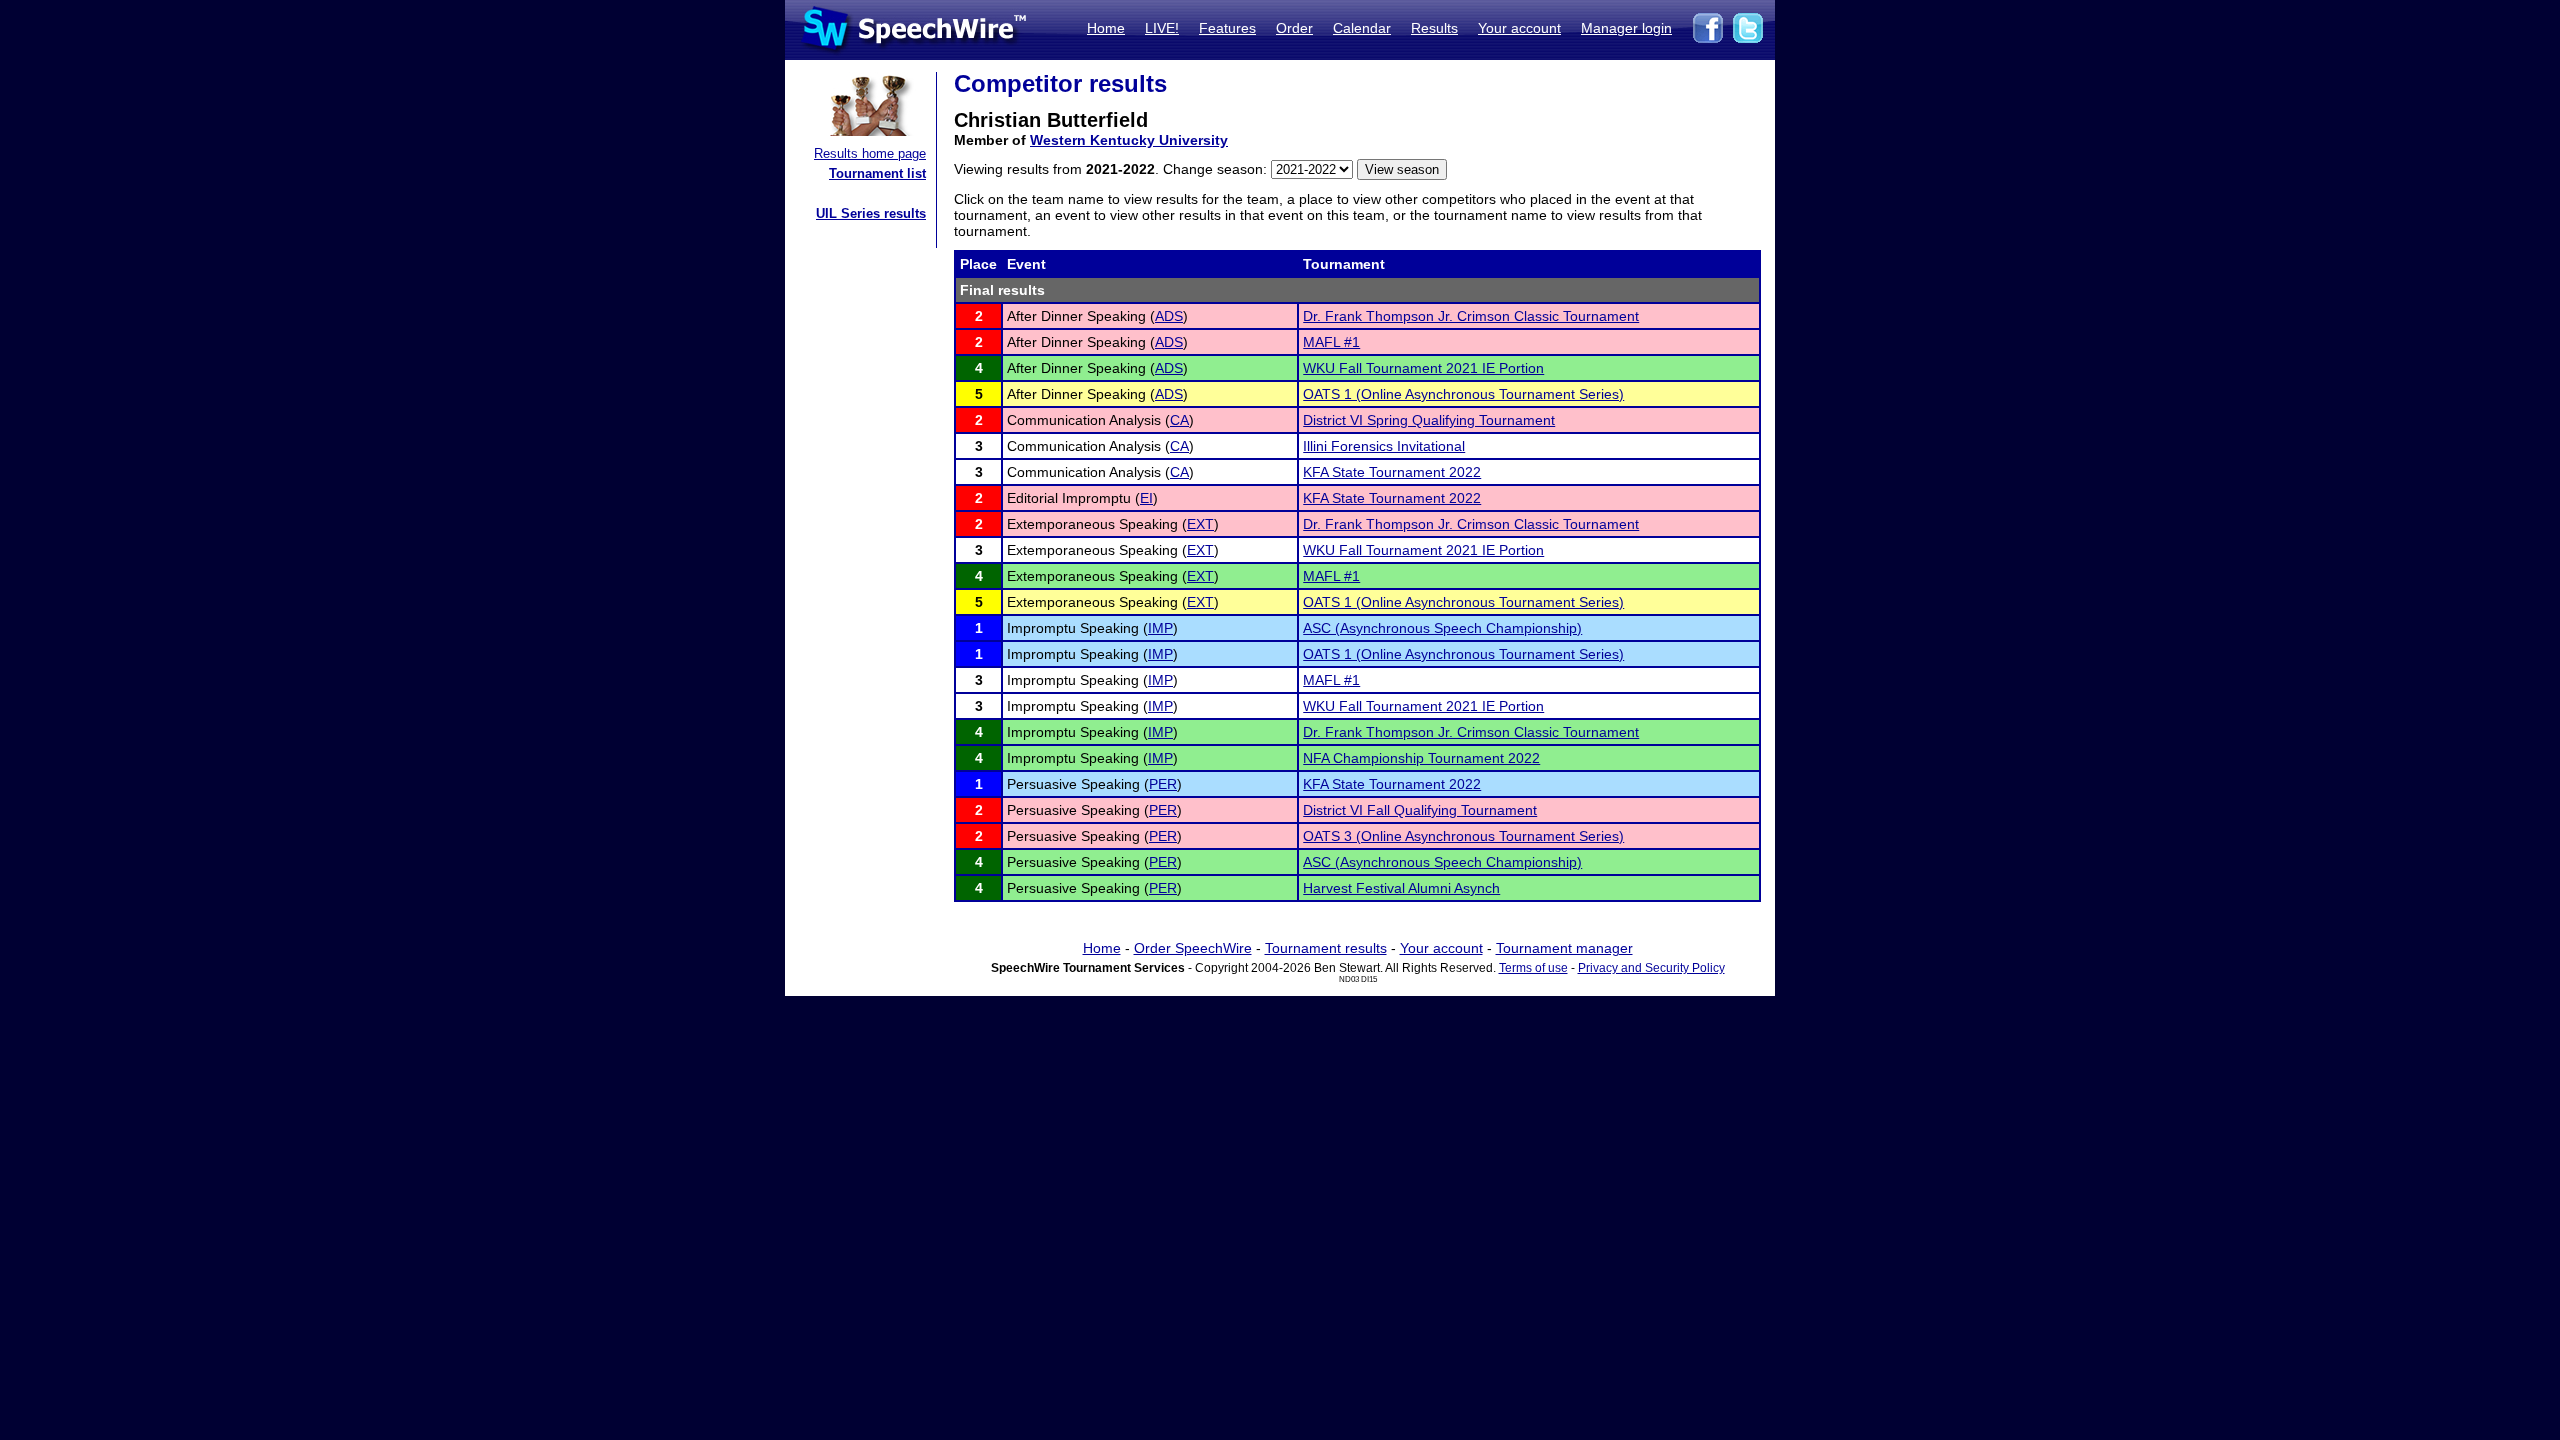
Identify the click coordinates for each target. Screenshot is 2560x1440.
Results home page (870, 153)
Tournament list (877, 173)
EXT (1200, 524)
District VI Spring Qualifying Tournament (1429, 420)
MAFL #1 (1331, 342)
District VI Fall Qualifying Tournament (1420, 810)
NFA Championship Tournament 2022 (1421, 758)
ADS (1169, 316)
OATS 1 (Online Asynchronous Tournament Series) (1463, 394)
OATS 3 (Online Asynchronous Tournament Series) (1463, 836)
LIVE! (1162, 28)
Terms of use (1533, 968)
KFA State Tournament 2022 (1392, 472)
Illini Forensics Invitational (1384, 446)
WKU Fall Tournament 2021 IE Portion (1423, 368)
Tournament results (1326, 948)
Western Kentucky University (1129, 140)
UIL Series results (871, 213)
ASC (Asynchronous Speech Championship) (1442, 628)
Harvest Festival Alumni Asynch (1401, 888)
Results (1434, 28)
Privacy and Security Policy (1651, 968)
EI (1146, 498)
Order (1294, 28)
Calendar (1362, 28)
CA (1179, 420)
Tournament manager (1564, 948)
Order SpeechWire (1193, 948)
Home (1106, 28)
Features (1227, 28)
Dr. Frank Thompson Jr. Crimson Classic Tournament (1471, 316)
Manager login (1626, 28)
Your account (1519, 28)
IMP (1160, 628)
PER (1163, 784)
